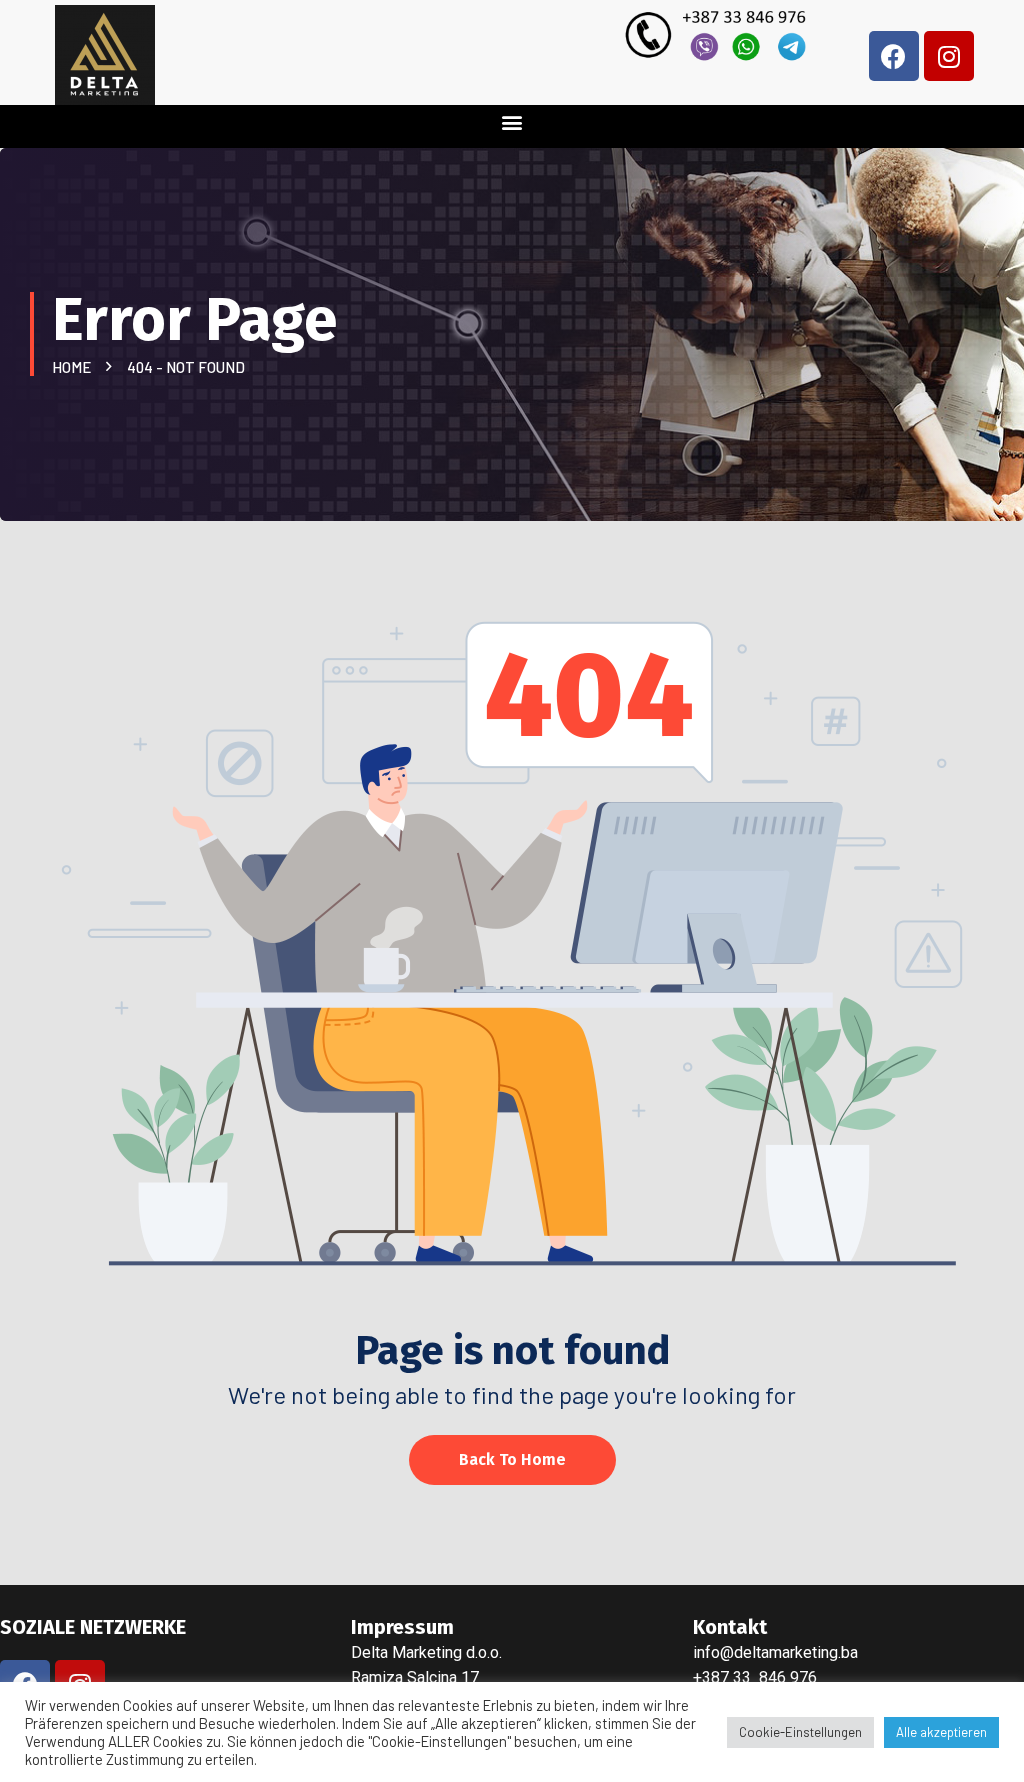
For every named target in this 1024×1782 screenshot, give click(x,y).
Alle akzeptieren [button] (941, 1732)
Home (74, 367)
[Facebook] (894, 56)
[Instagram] (949, 56)
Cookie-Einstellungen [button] (800, 1732)
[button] (512, 121)
